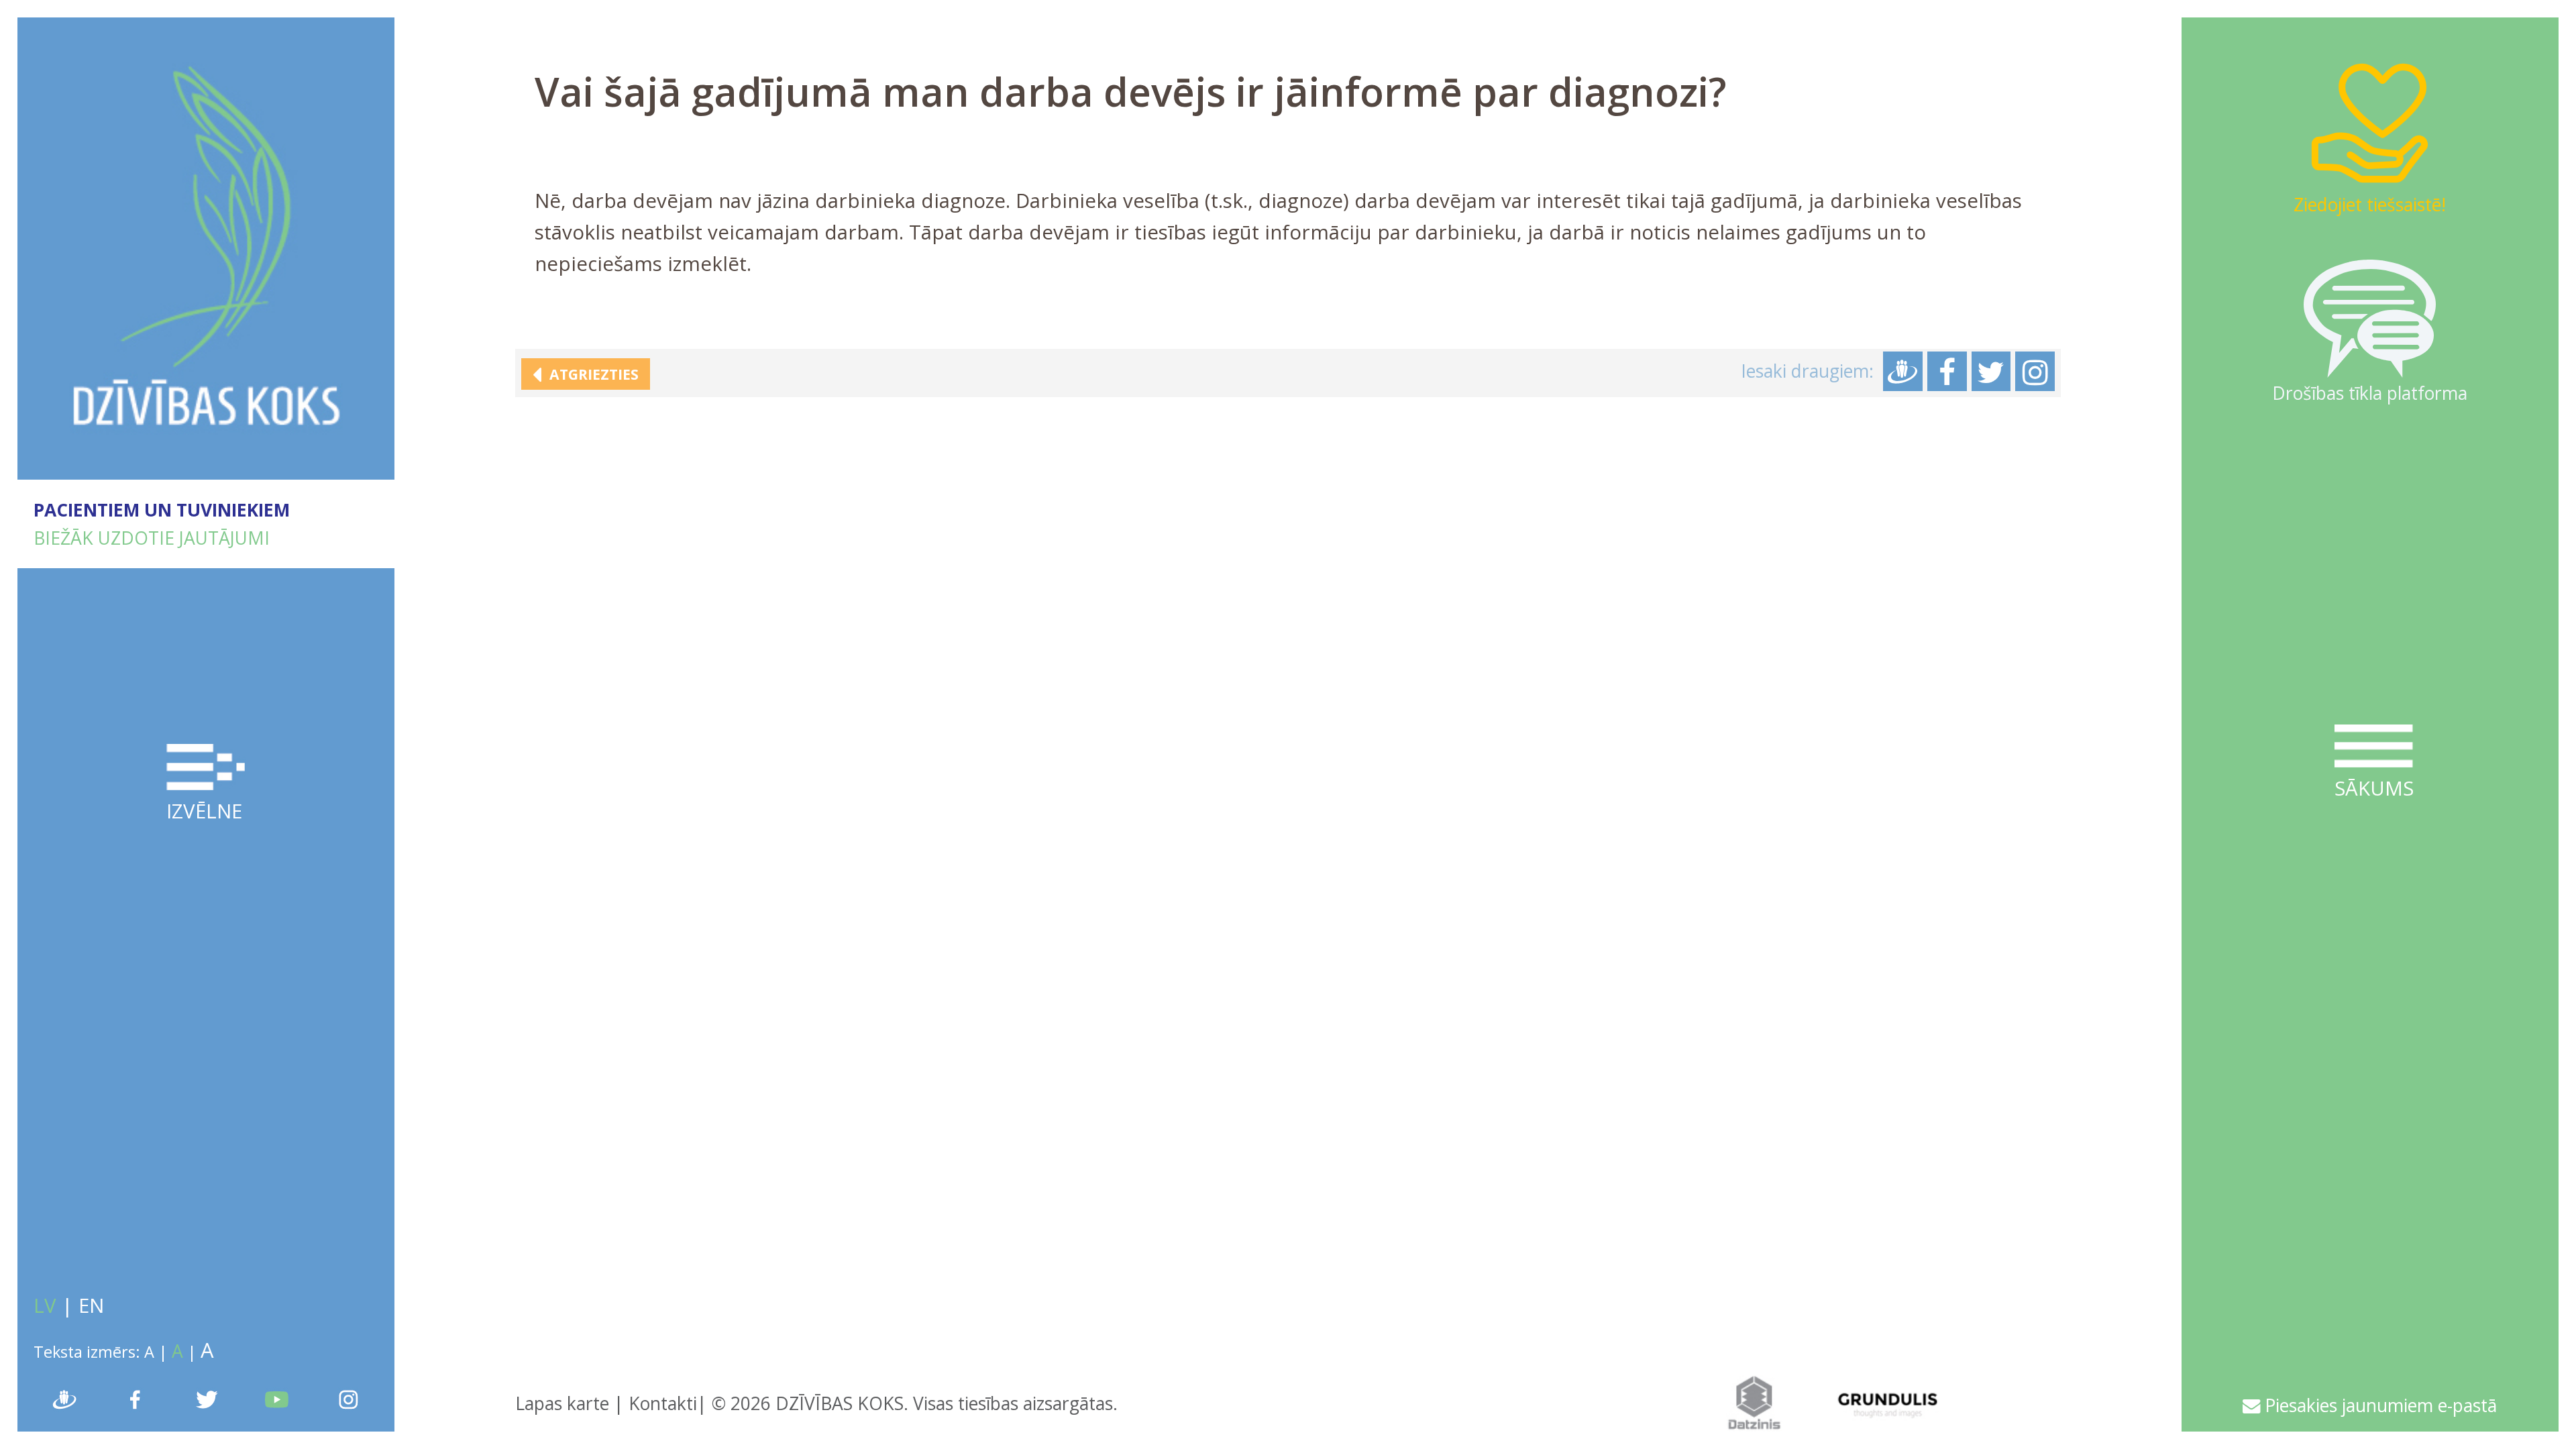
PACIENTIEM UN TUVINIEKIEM (162, 510)
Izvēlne (204, 811)
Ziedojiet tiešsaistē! (2370, 205)
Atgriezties (590, 374)
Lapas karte (562, 1403)
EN (91, 1305)
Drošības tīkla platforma (2370, 393)
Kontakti (663, 1403)
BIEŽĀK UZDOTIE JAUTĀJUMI (152, 538)
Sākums (2374, 788)
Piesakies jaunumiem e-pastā (2378, 1405)
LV (45, 1305)
